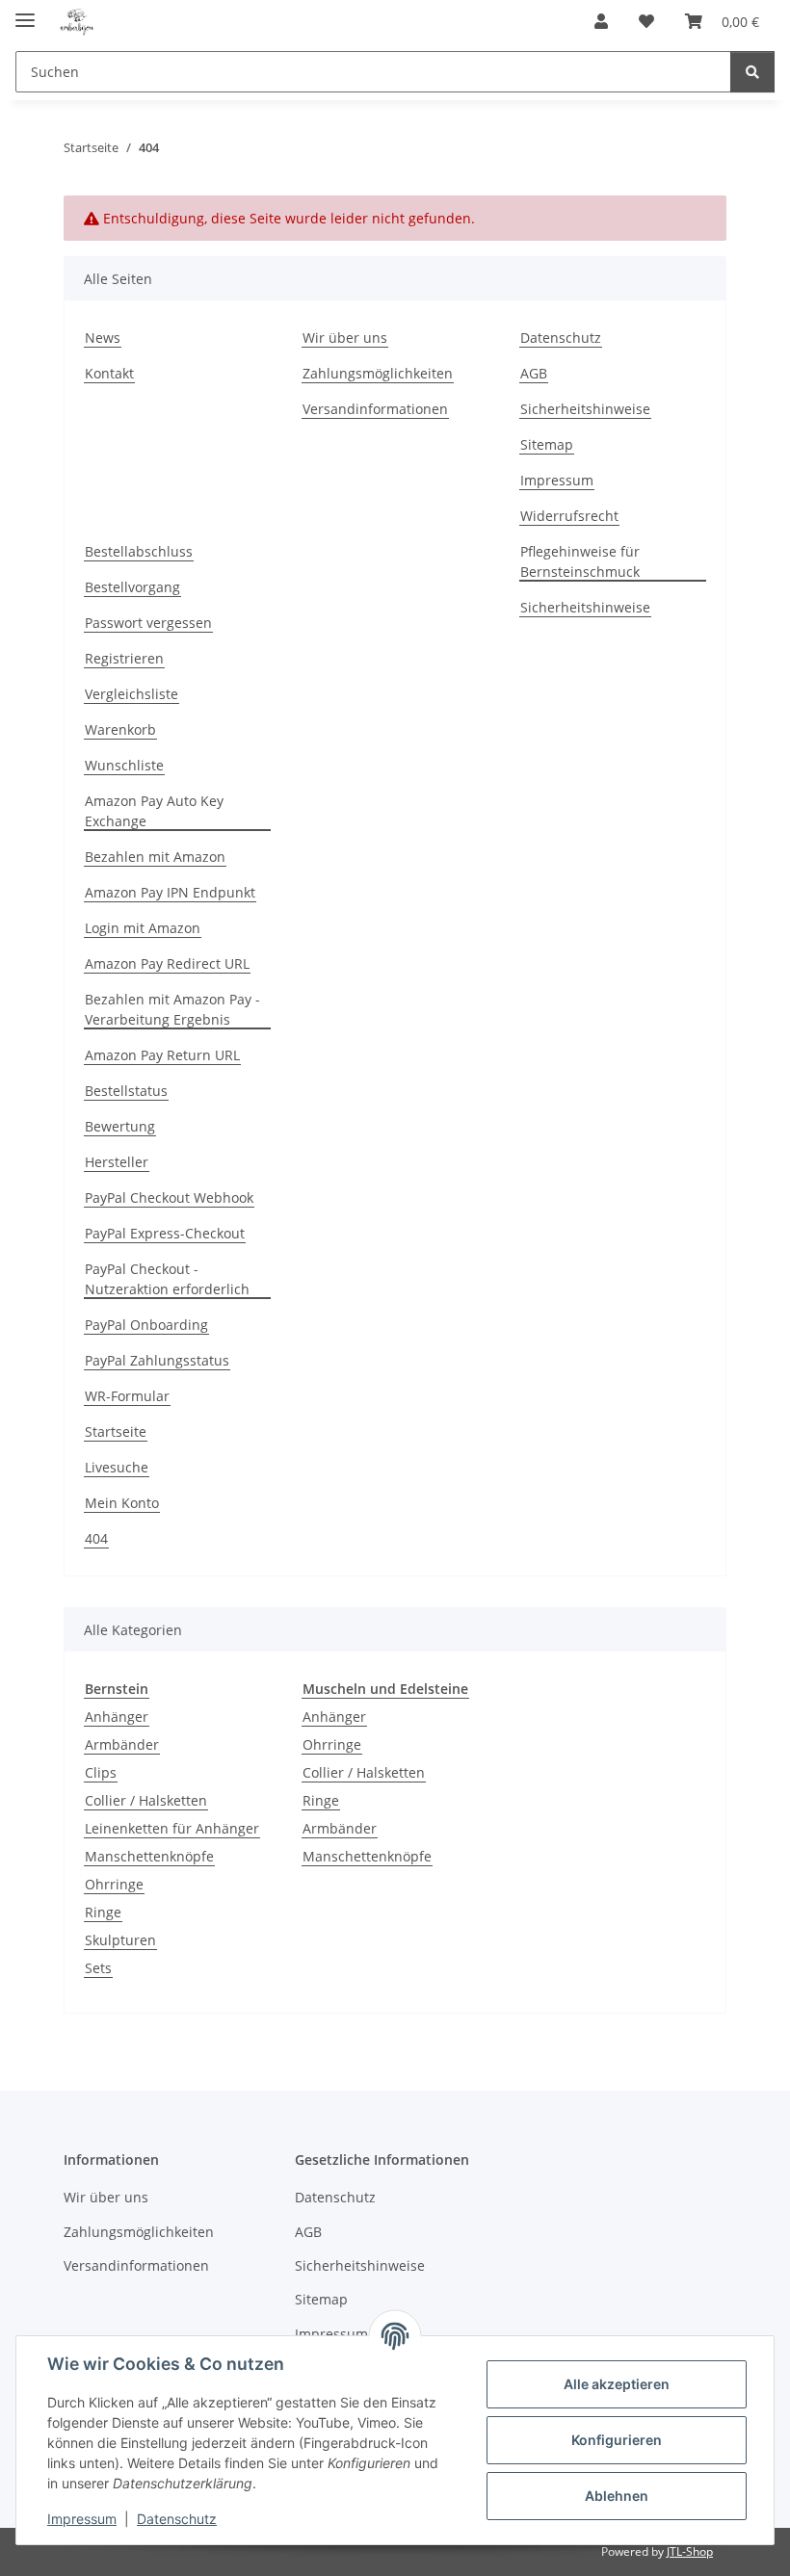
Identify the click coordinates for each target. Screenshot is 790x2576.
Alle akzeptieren (617, 2384)
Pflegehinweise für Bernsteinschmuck (580, 561)
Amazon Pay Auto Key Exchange (154, 811)
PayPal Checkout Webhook (169, 1197)
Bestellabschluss (139, 551)
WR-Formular (127, 1396)
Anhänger (117, 1717)
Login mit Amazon (143, 928)
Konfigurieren (617, 2440)
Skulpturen (120, 1940)
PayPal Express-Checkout (165, 1233)
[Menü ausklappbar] (25, 12)
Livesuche (117, 1467)
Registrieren (124, 658)
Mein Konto (122, 1503)
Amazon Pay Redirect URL (167, 963)
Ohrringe (114, 1884)
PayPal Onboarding (146, 1325)
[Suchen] (752, 72)
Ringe (103, 1912)
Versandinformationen (375, 409)
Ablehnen (617, 2496)
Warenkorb (120, 729)
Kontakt (109, 373)
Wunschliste (124, 765)
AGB (534, 373)
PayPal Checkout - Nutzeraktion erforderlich (167, 1279)
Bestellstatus (126, 1091)
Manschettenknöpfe (149, 1856)
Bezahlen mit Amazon (155, 857)
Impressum (82, 2519)
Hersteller (117, 1162)
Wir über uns (345, 338)
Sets (98, 1968)
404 (96, 1538)
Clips (101, 1772)
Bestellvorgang (132, 587)
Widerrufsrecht (569, 516)
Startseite (116, 1431)
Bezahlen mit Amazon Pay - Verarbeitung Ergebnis (172, 1009)
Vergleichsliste (132, 694)
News (103, 338)
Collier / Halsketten (146, 1800)
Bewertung (120, 1126)
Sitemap (547, 444)
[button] (601, 21)
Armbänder (122, 1744)
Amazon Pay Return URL (162, 1055)
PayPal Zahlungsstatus (157, 1360)
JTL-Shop (690, 2551)
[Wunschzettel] (646, 21)
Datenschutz (177, 2519)
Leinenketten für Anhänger (172, 1828)
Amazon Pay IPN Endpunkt (170, 892)
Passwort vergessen (148, 623)
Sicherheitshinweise (585, 409)
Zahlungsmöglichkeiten (378, 373)
